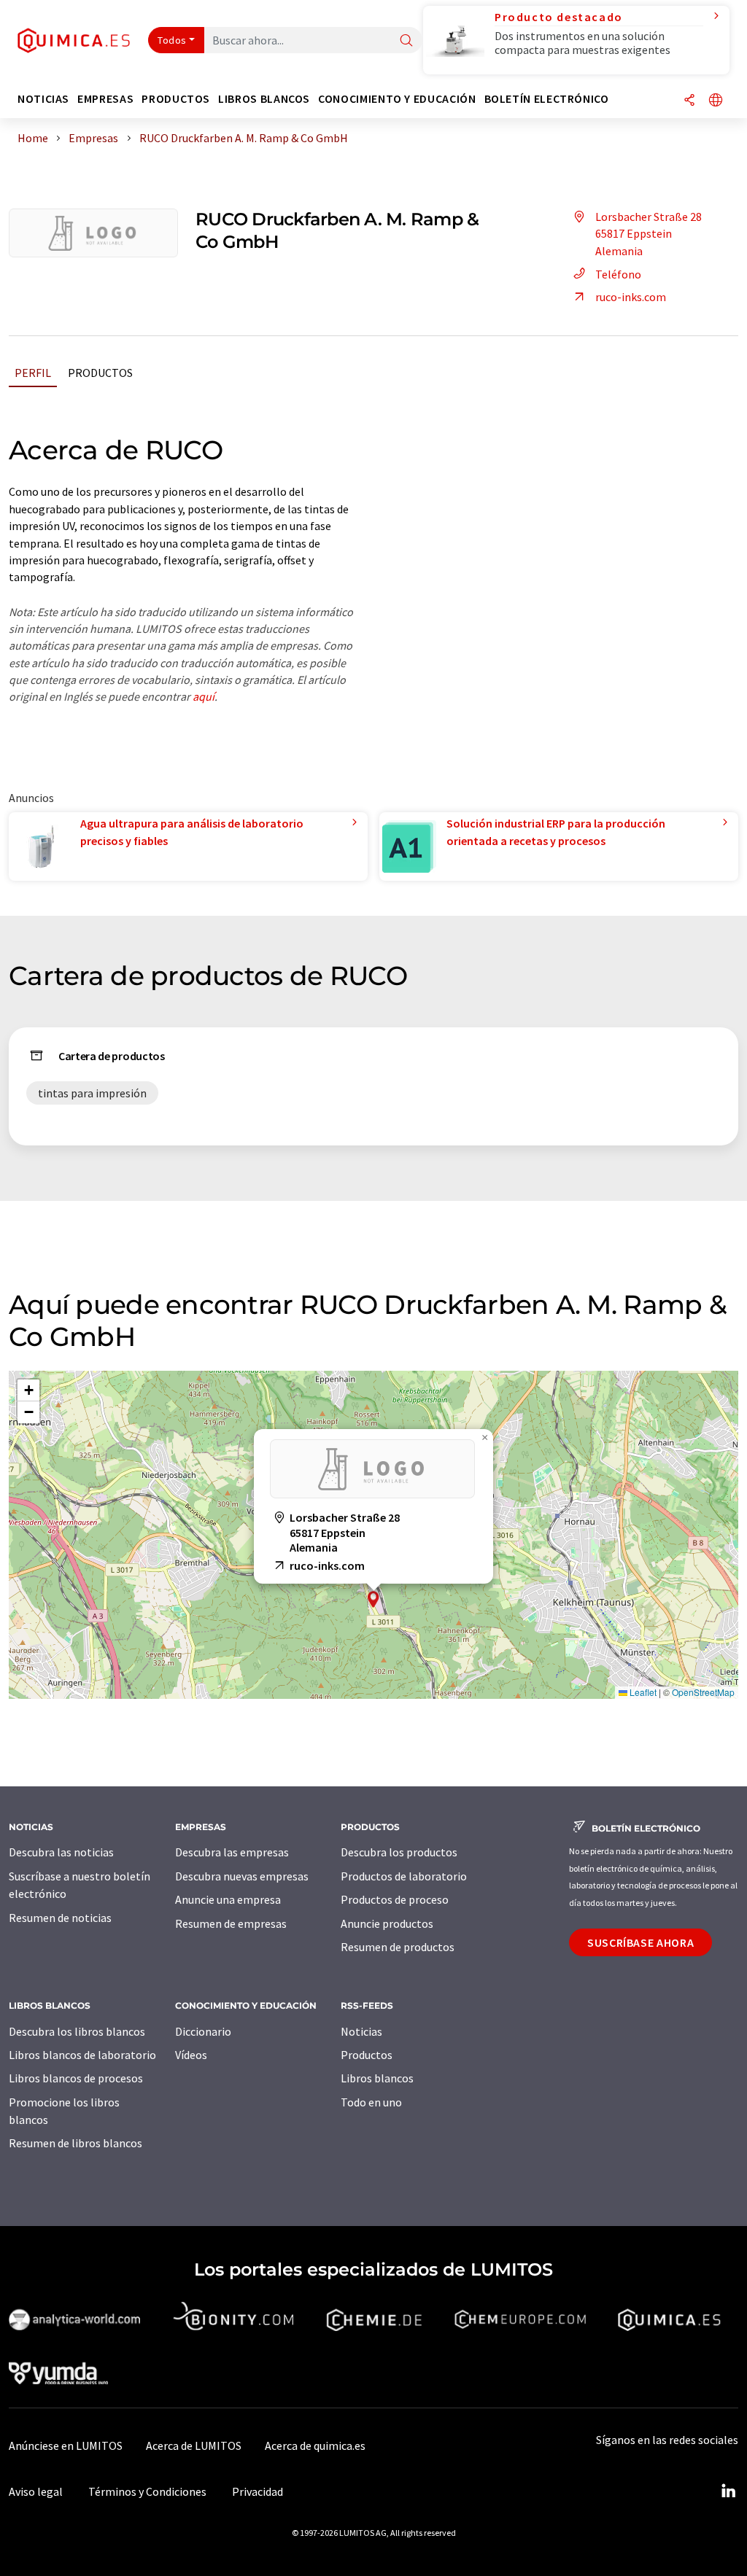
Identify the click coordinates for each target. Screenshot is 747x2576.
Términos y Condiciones (147, 2491)
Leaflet (642, 1692)
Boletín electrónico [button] (547, 99)
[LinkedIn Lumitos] (728, 2491)
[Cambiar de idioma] (716, 101)
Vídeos (191, 2055)
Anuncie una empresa (228, 1899)
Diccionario (203, 2031)
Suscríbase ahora (640, 1942)
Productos (100, 373)
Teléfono (618, 274)
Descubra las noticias (61, 1852)
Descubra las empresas (232, 1852)
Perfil (33, 373)
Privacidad (258, 2491)
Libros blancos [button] (264, 99)
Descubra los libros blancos (77, 2031)
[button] (373, 1599)
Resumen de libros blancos (76, 2143)
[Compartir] (689, 101)
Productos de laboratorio (404, 1876)
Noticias (361, 2031)
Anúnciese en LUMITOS (66, 2445)
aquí (204, 696)
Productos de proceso (395, 1899)
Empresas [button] (105, 99)
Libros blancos (377, 2078)
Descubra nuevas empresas (242, 1876)
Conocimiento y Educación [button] (397, 99)
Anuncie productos (387, 1923)
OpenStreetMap (703, 1692)
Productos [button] (176, 99)
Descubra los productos (399, 1852)
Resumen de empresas (231, 1923)
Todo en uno (371, 2102)
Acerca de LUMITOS (194, 2445)
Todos (172, 40)
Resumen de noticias (60, 1918)
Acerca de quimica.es (315, 2445)
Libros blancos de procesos (76, 2078)
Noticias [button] (43, 99)
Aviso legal (36, 2491)
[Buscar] (406, 41)
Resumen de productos (398, 1947)
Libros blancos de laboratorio (82, 2055)
